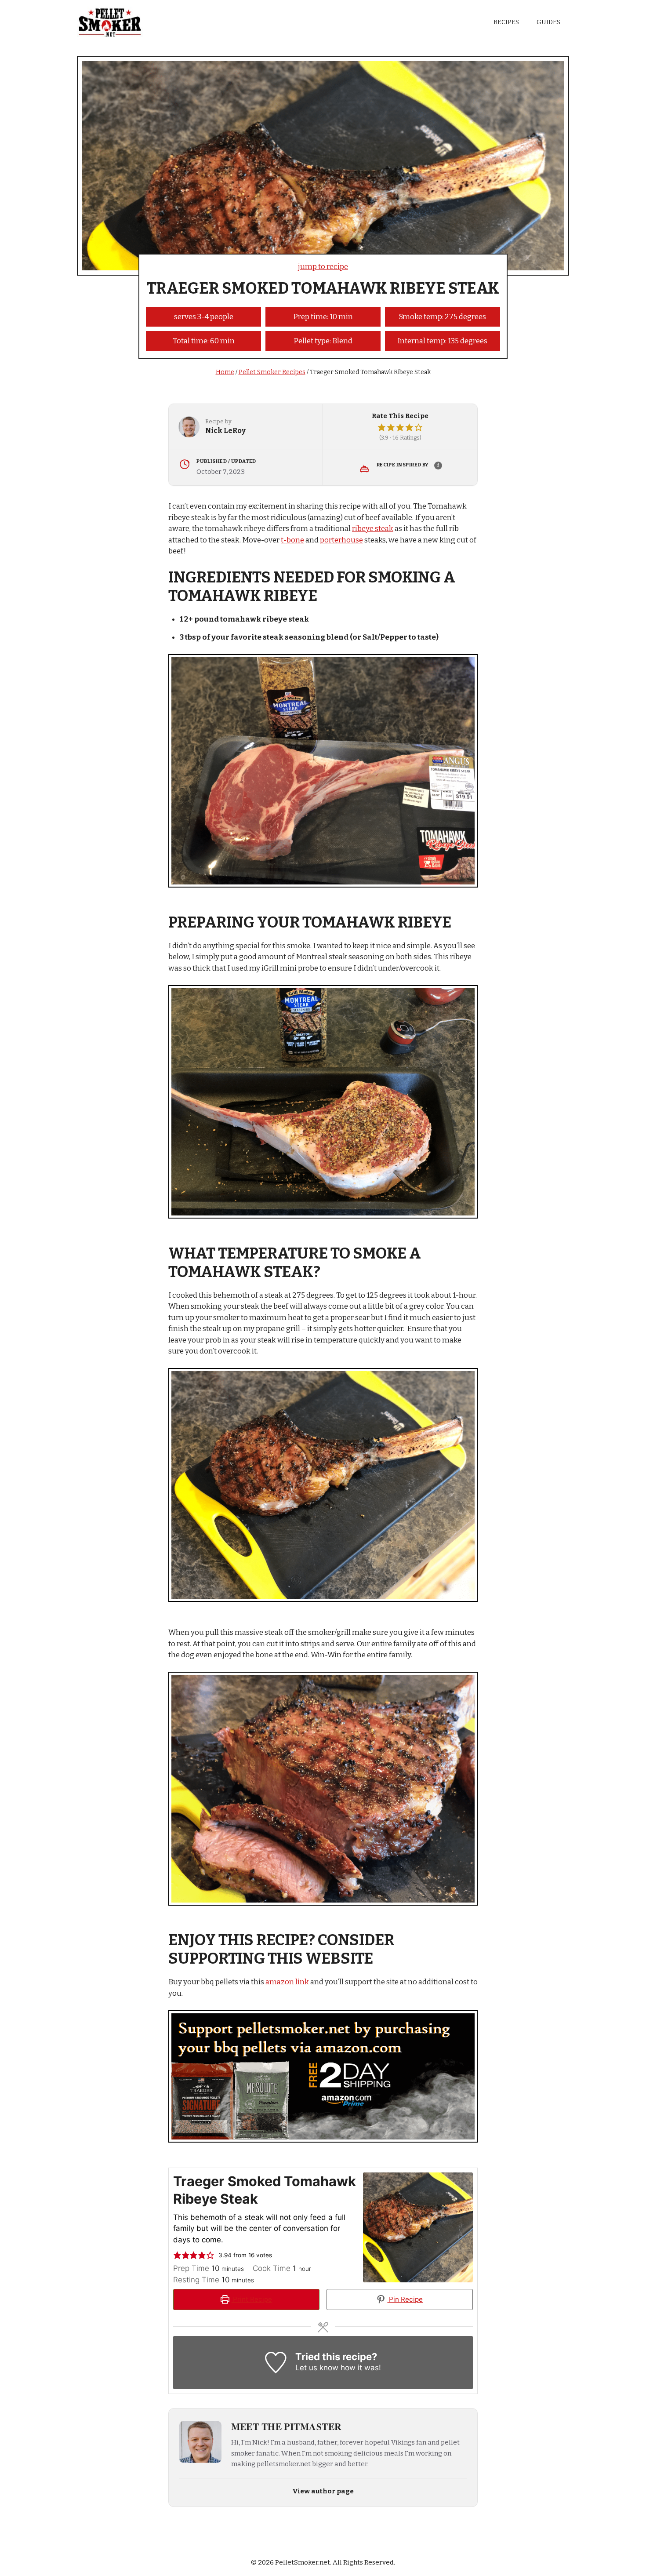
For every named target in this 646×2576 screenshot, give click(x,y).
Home (225, 372)
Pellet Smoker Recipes (272, 372)
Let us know (317, 2368)
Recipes (506, 22)
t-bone (292, 540)
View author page (323, 2491)
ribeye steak (373, 529)
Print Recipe (252, 2299)
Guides (548, 22)
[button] (382, 428)
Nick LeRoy (225, 431)
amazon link (287, 1982)
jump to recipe (323, 267)
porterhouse (341, 540)
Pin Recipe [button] (405, 2299)
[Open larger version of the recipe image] (418, 2227)
